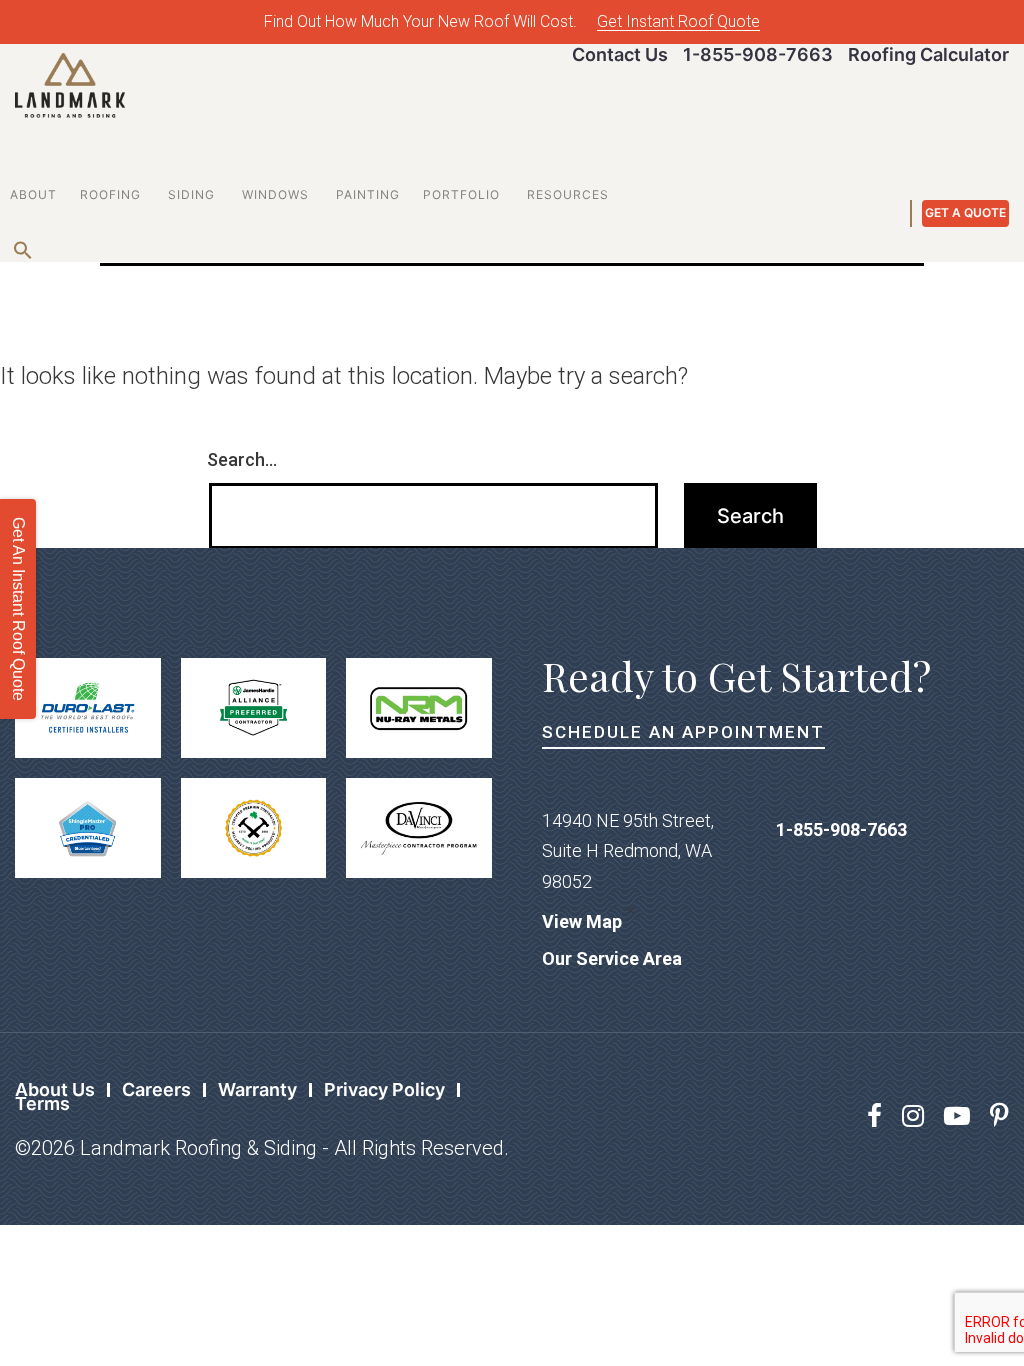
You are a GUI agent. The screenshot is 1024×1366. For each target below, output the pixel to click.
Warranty (257, 1089)
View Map (582, 921)
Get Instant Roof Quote (678, 21)
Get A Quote (965, 212)
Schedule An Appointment (683, 732)
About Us (55, 1089)
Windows (275, 194)
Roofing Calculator (928, 54)
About (33, 194)
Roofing (110, 194)
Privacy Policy (384, 1089)
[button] (19, 246)
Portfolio (461, 194)
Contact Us (620, 54)
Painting (368, 194)
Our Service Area (612, 958)
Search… (242, 459)
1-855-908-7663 (758, 54)
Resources (568, 194)
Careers (156, 1089)
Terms (42, 1103)
